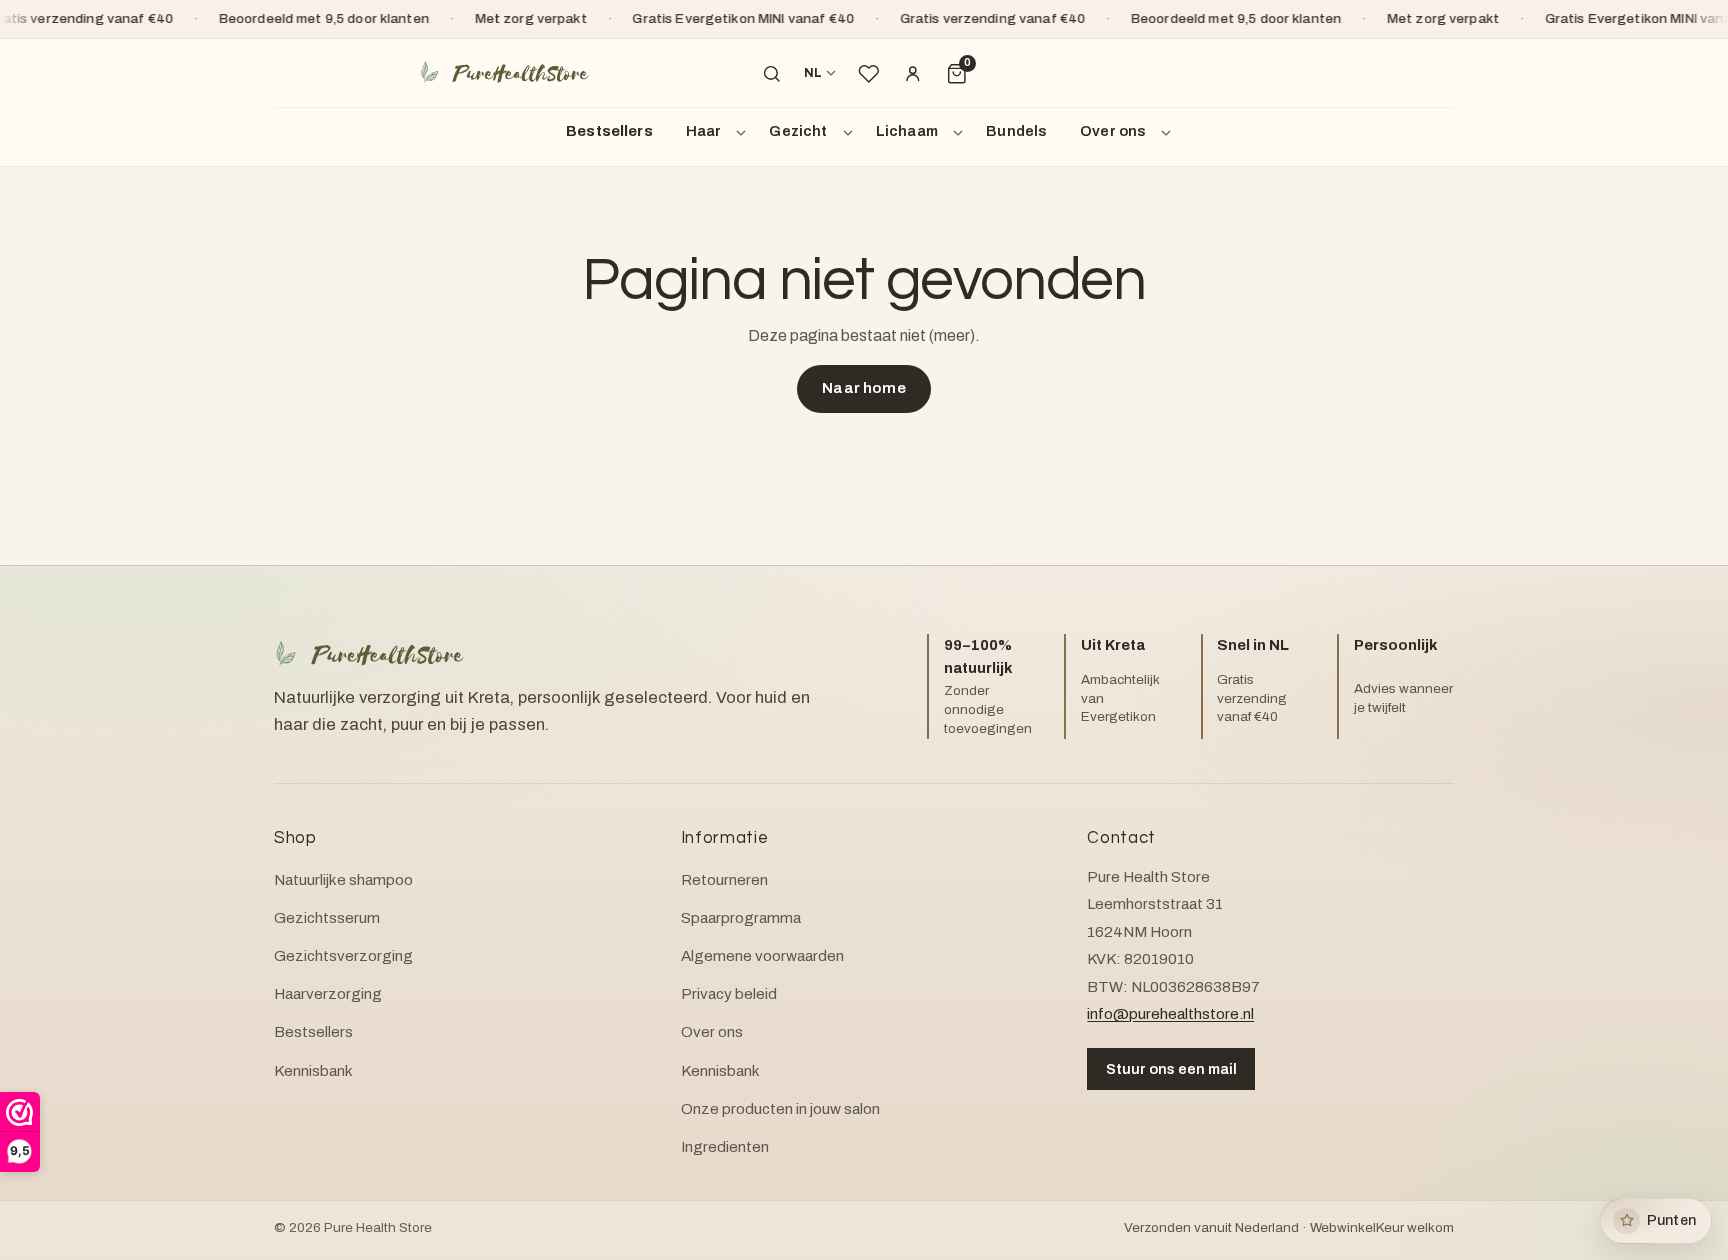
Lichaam (907, 131)
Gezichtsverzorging (343, 956)
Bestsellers (609, 131)
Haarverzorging (328, 994)
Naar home (863, 388)
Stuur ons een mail (1171, 1069)
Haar (704, 131)
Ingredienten (725, 1147)
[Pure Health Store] (504, 73)
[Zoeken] (772, 74)
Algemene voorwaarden (762, 956)
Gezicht (798, 131)
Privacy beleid (729, 994)
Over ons (1113, 131)
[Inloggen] (913, 74)
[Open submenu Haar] (744, 132)
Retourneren (724, 880)
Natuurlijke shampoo (343, 880)
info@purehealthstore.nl (1170, 1014)
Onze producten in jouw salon (780, 1109)
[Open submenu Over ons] (1169, 132)
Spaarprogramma (741, 918)
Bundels (1016, 131)
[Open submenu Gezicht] (851, 132)
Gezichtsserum (327, 918)
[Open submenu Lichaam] (961, 132)
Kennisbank (313, 1071)
